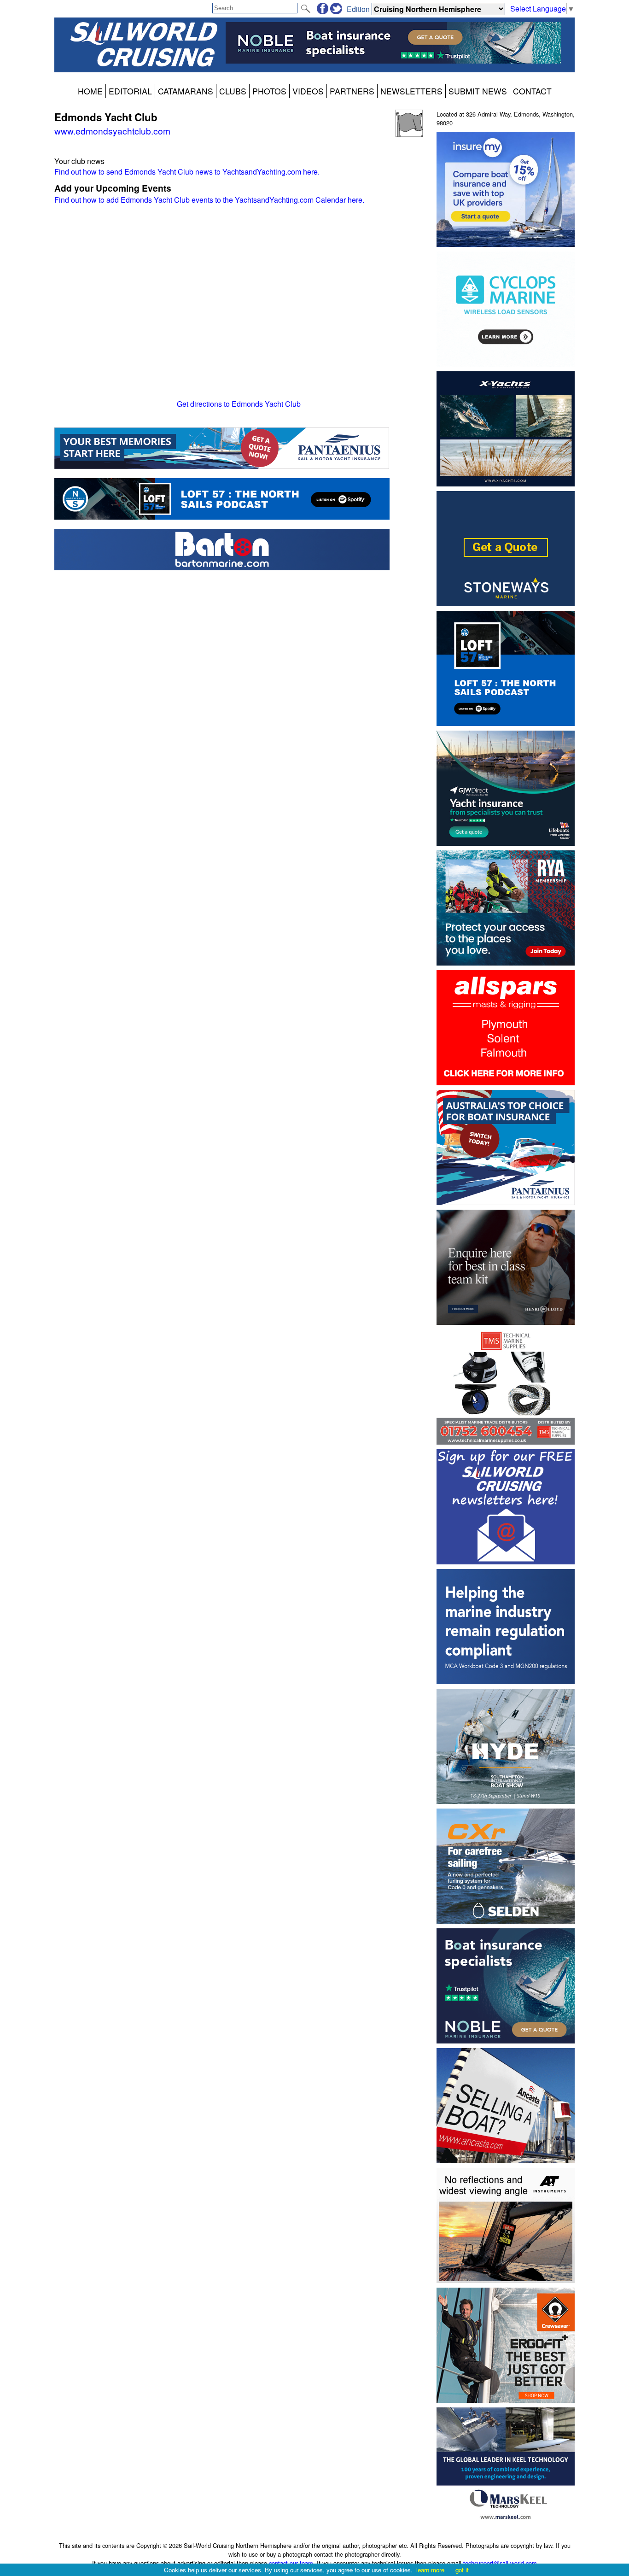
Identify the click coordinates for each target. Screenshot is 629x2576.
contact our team (291, 2563)
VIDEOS (308, 91)
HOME (90, 91)
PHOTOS (269, 91)
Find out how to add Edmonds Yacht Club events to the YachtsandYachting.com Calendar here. (209, 200)
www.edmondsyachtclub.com (112, 131)
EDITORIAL (130, 91)
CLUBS (233, 91)
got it (462, 2570)
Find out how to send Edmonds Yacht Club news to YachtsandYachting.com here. (187, 172)
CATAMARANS (186, 91)
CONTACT (532, 91)
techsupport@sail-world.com (500, 2563)
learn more (430, 2570)
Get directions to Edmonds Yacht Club (239, 404)
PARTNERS (352, 91)
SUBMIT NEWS (478, 91)
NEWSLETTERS (411, 91)
